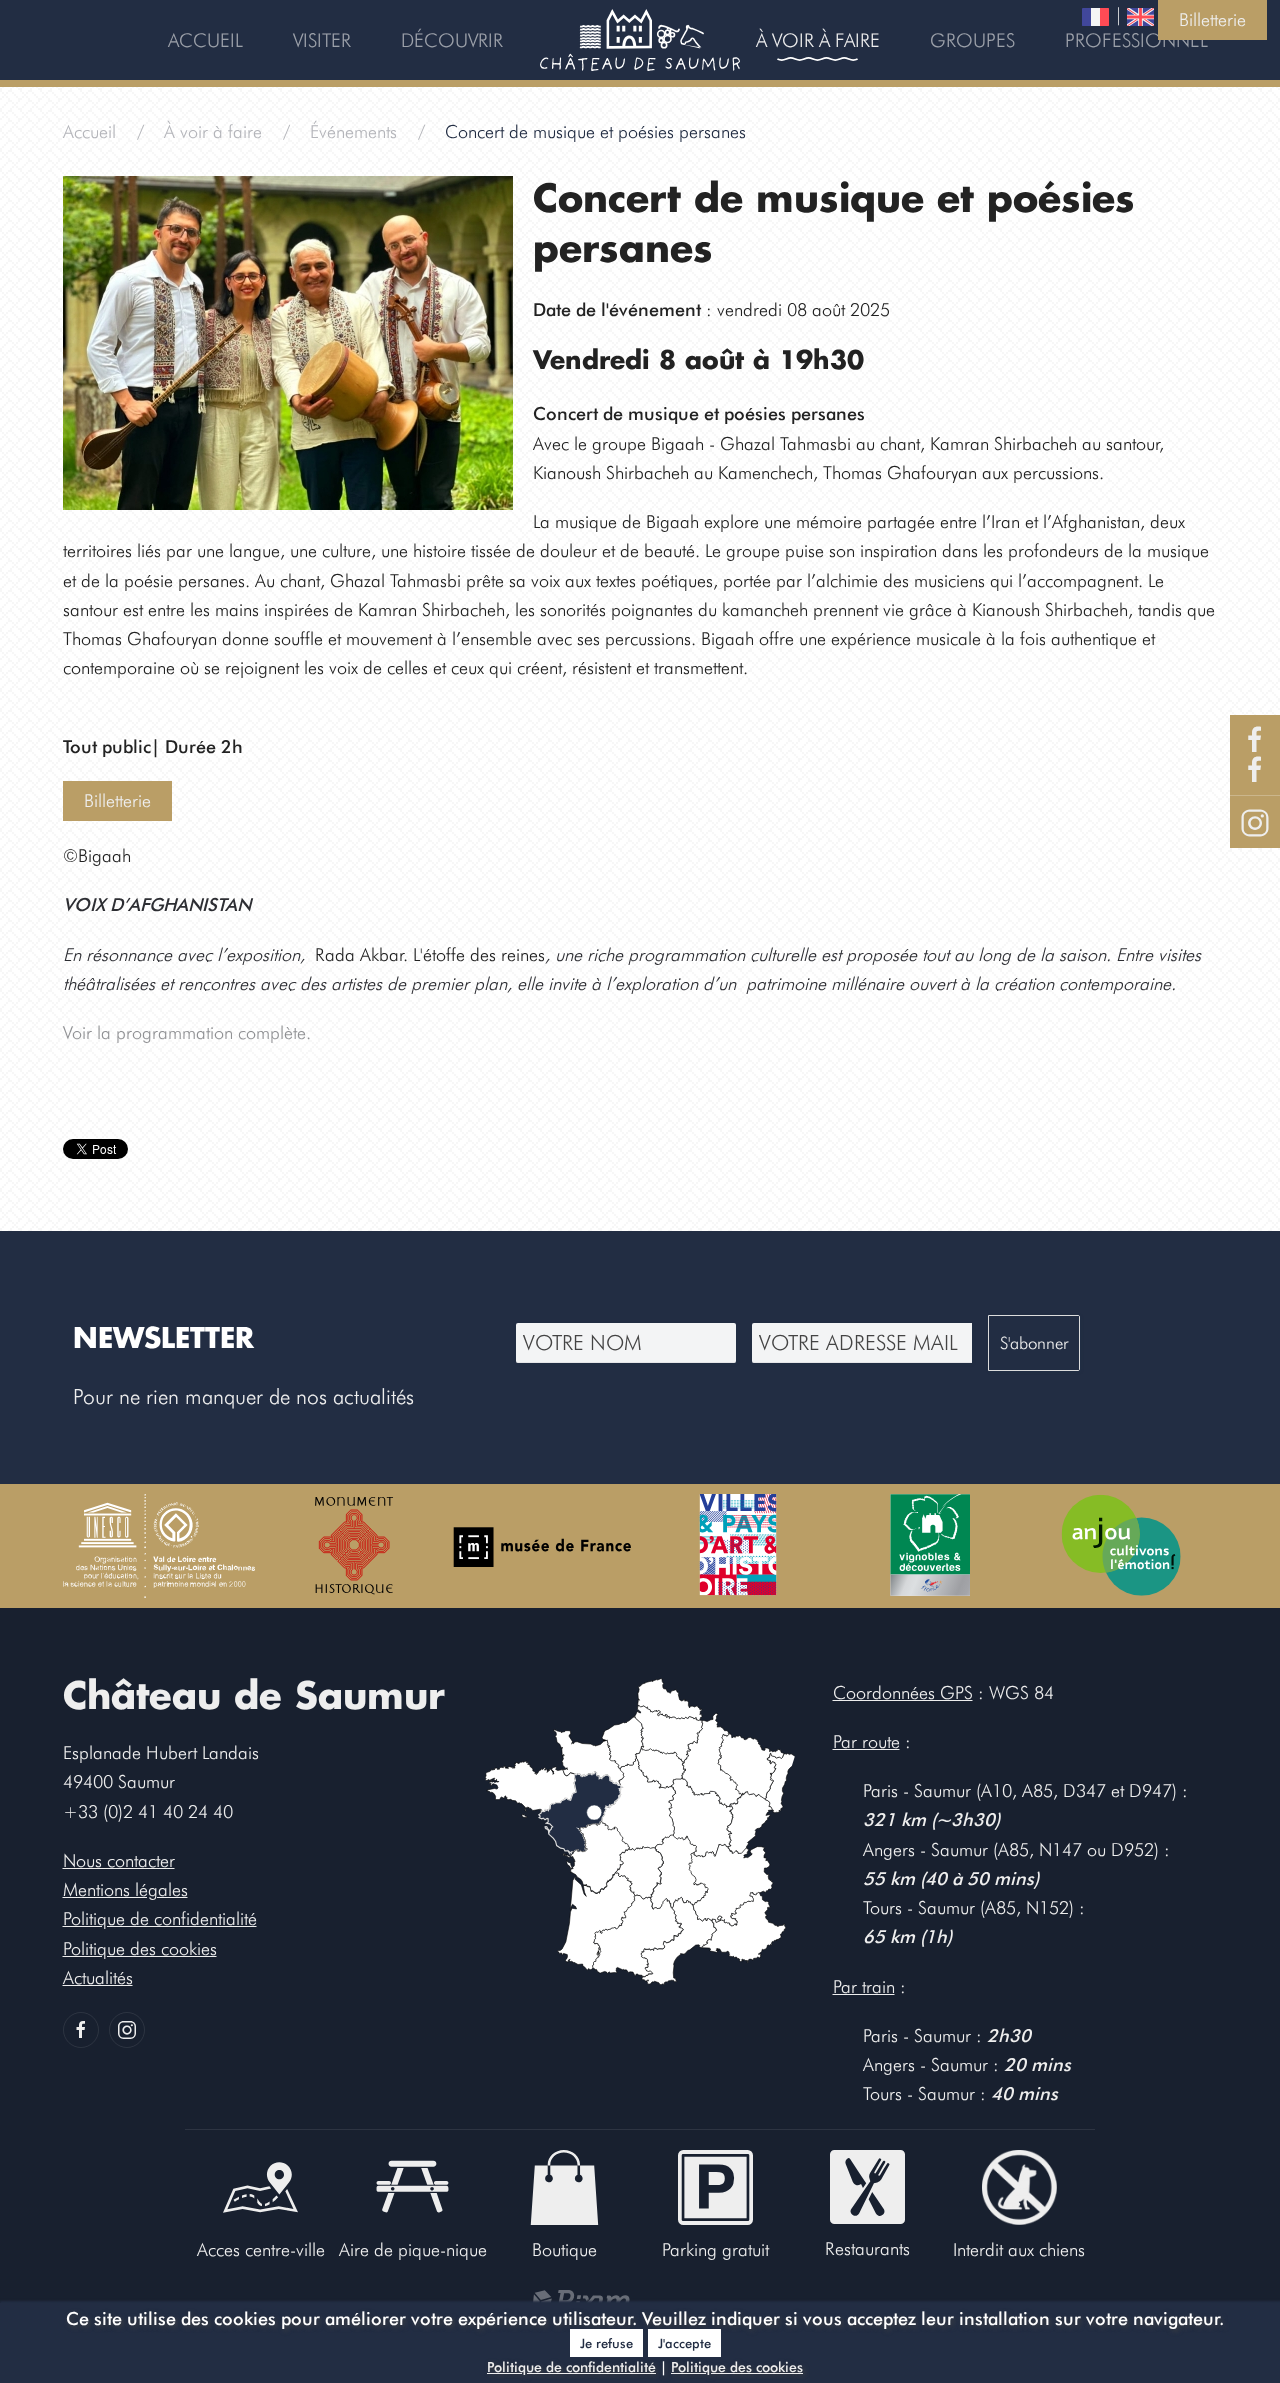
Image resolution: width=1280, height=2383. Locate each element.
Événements (353, 131)
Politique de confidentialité (571, 2367)
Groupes (972, 40)
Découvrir (452, 40)
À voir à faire (818, 40)
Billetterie (1212, 19)
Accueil (205, 40)
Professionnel (1136, 40)
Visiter (322, 40)
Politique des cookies (737, 2367)
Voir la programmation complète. (187, 1032)
